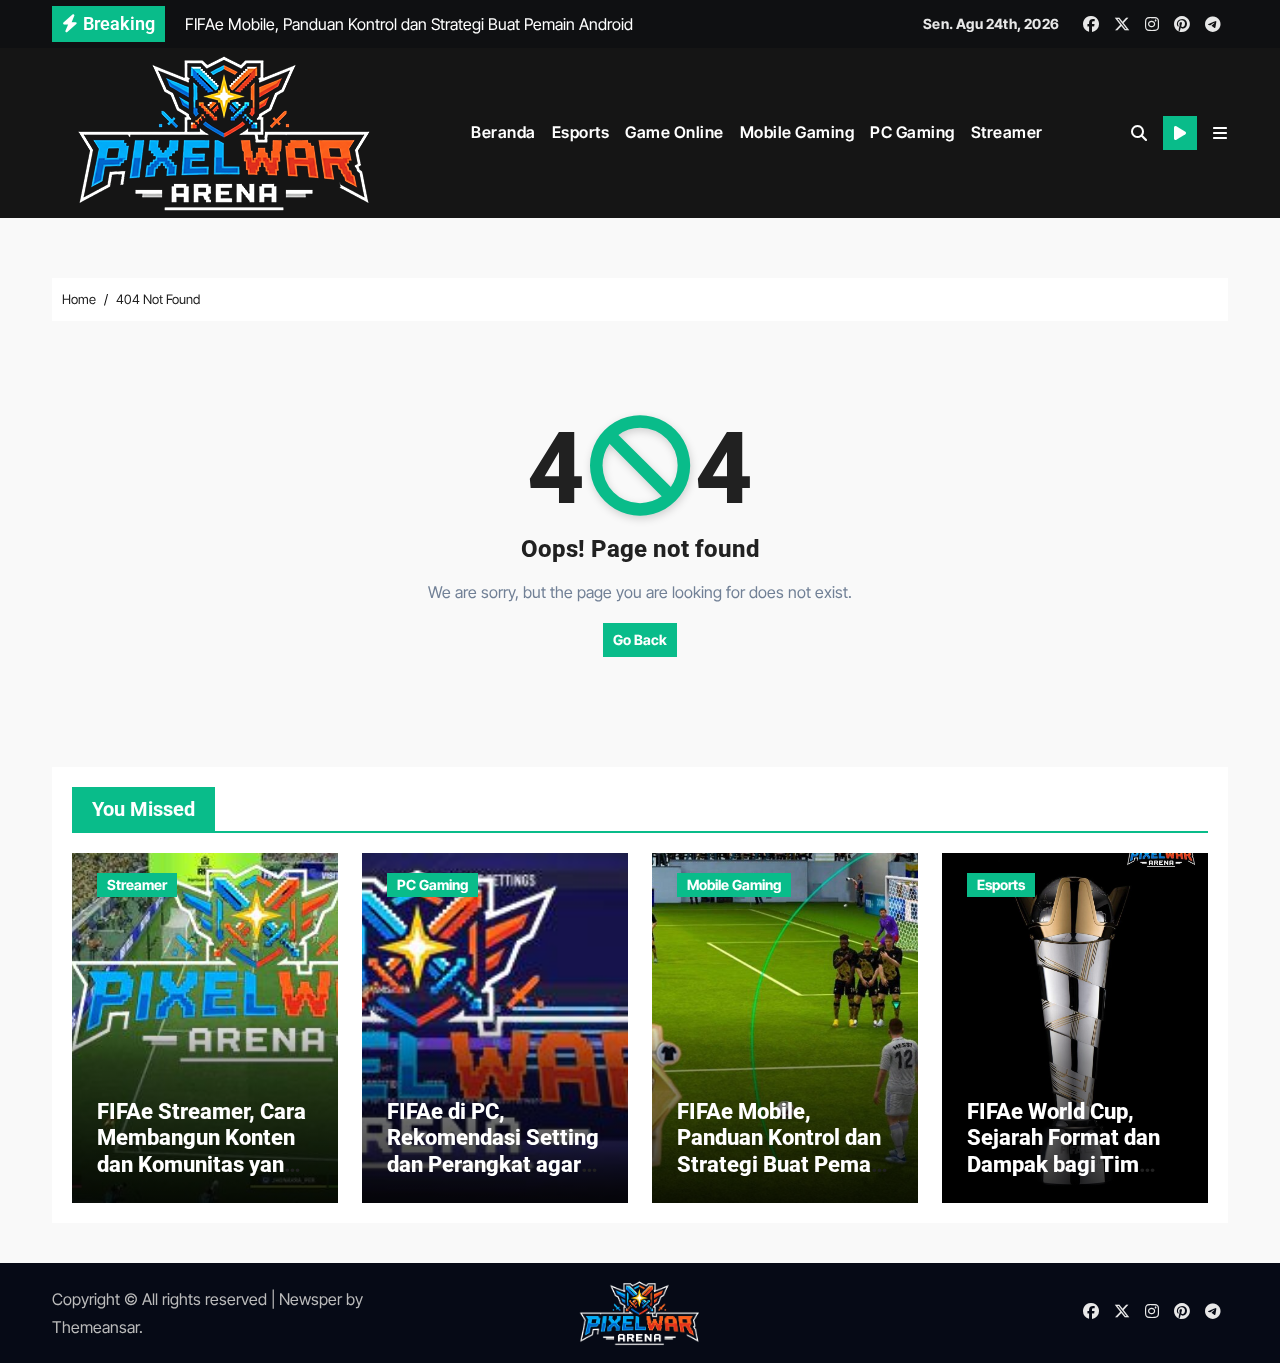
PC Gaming (912, 132)
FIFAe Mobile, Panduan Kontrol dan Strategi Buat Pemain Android (783, 1151)
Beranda (503, 132)
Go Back (640, 639)
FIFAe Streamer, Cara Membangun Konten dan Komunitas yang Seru (201, 1151)
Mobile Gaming (797, 132)
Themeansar (95, 1327)
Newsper (310, 1299)
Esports (581, 132)
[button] (1220, 133)
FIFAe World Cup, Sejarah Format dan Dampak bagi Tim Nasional (1063, 1151)
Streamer (1007, 132)
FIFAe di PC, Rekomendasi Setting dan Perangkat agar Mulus (493, 1151)
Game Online (674, 132)
